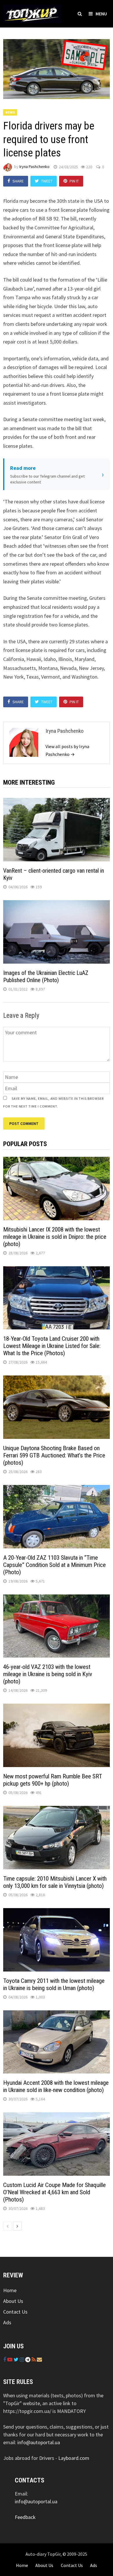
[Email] (39, 2359)
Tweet (47, 181)
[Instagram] (22, 2359)
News (10, 112)
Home (10, 2290)
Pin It (74, 181)
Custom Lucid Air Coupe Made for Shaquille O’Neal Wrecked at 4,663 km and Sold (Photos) (54, 2192)
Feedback (25, 2517)
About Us (13, 2301)
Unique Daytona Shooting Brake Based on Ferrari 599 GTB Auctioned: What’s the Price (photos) (54, 1455)
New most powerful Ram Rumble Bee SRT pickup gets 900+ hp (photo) (53, 1780)
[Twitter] (17, 2359)
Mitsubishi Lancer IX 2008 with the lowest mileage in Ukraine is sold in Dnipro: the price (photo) (55, 1237)
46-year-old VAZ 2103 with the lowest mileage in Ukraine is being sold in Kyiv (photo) (48, 1674)
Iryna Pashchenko (34, 167)
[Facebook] (5, 2359)
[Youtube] (10, 2359)
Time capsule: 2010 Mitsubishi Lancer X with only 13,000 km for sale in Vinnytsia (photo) (55, 1882)
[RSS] (34, 2359)
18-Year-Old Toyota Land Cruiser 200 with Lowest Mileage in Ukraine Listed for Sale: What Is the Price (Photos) (52, 1346)
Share (18, 181)
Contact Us (15, 2312)
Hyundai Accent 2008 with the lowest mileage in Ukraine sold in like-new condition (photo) (56, 2086)
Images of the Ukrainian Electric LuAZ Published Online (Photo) (46, 976)
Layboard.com (74, 2458)
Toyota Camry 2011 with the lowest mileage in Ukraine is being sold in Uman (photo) (54, 1984)
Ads (7, 2322)
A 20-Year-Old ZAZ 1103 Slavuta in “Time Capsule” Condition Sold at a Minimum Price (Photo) (54, 1565)
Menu (101, 14)
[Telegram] (28, 2359)
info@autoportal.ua (39, 2442)
